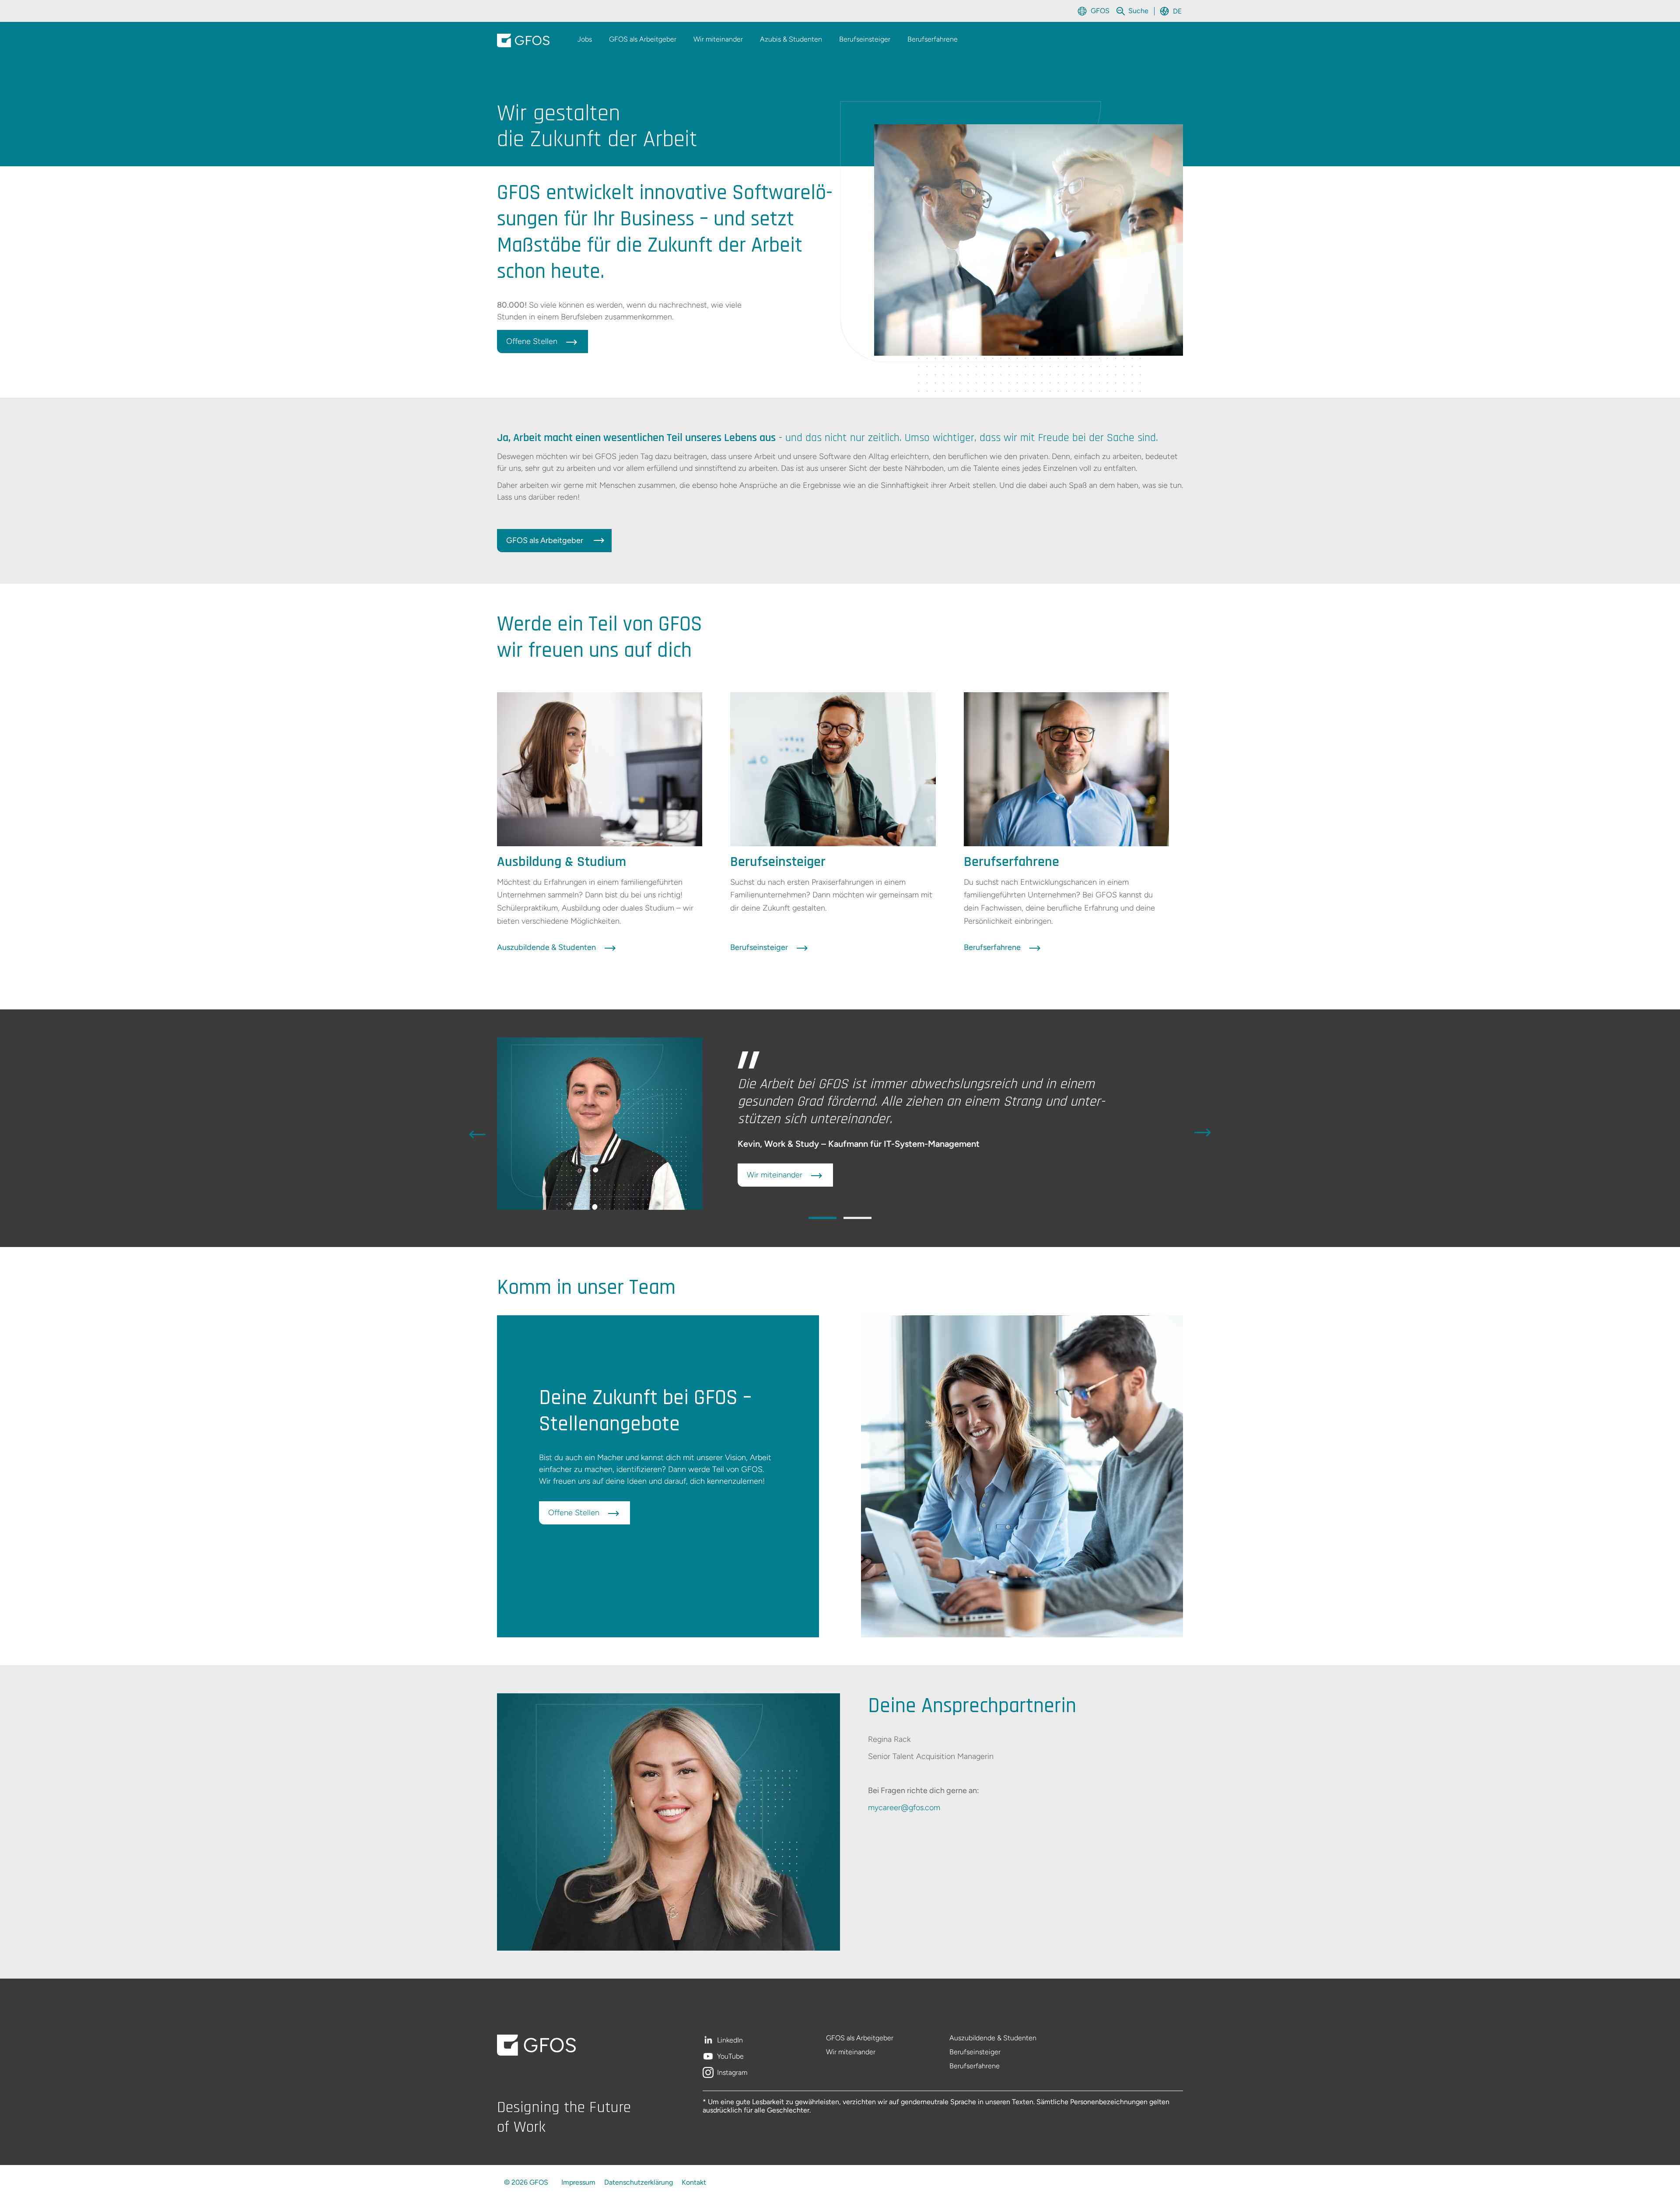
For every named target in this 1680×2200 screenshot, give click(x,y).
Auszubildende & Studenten (993, 2038)
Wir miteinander (851, 2052)
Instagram (732, 2073)
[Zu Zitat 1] (822, 1218)
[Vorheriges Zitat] (477, 1133)
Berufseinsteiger (975, 2052)
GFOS (1100, 11)
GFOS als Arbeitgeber (860, 2038)
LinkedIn (730, 2041)
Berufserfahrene (975, 2066)
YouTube (730, 2057)
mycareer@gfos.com (904, 1808)
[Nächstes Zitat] (1203, 1133)
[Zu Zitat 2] (857, 1218)
